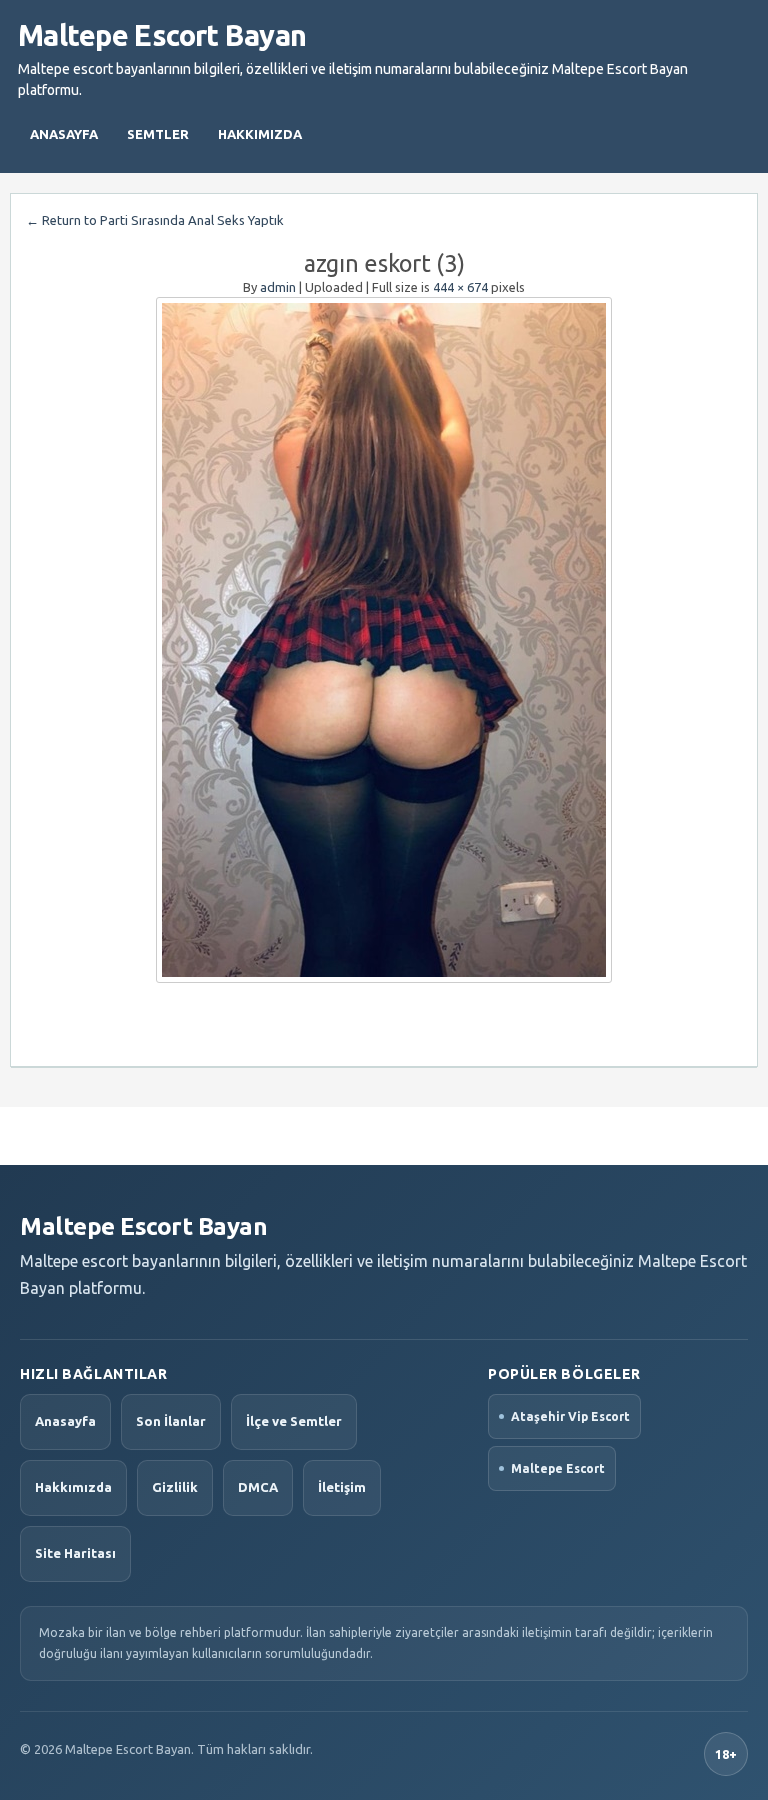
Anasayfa (64, 134)
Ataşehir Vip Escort (570, 1416)
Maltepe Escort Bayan (162, 35)
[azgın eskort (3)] (384, 640)
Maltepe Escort (558, 1468)
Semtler (158, 134)
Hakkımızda (260, 134)
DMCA (258, 1487)
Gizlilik (175, 1487)
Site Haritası (75, 1553)
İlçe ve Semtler (294, 1421)
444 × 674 (460, 287)
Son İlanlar (171, 1421)
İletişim (342, 1487)
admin (278, 287)
